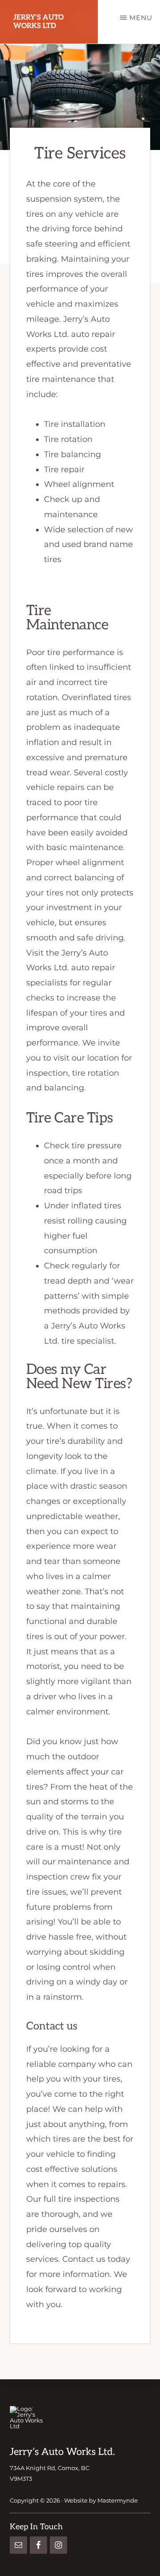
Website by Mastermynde (101, 2500)
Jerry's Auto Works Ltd (38, 22)
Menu (141, 18)
